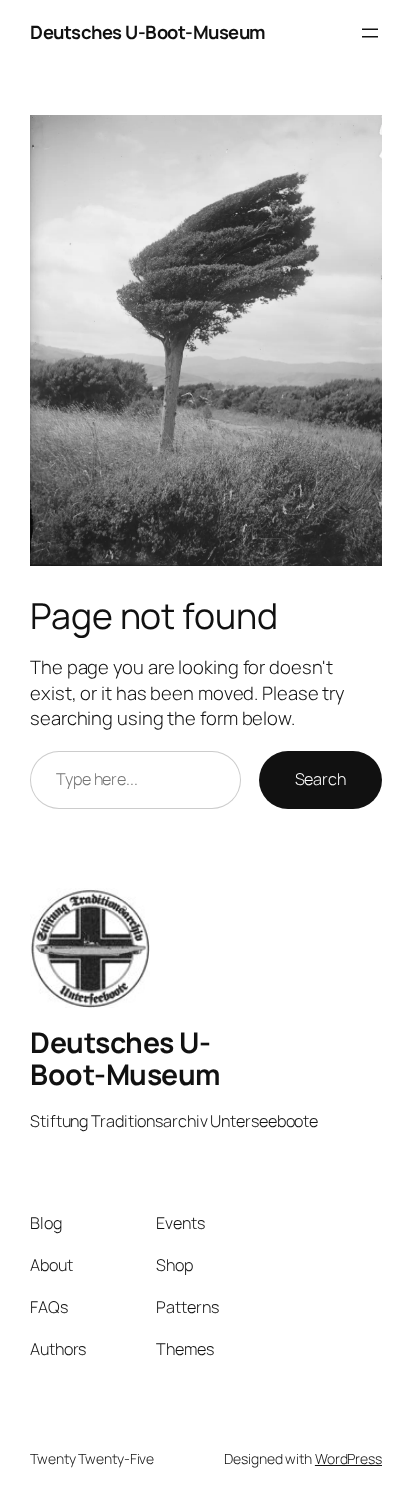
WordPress (348, 1458)
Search (320, 779)
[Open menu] (370, 33)
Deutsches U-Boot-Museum (148, 32)
